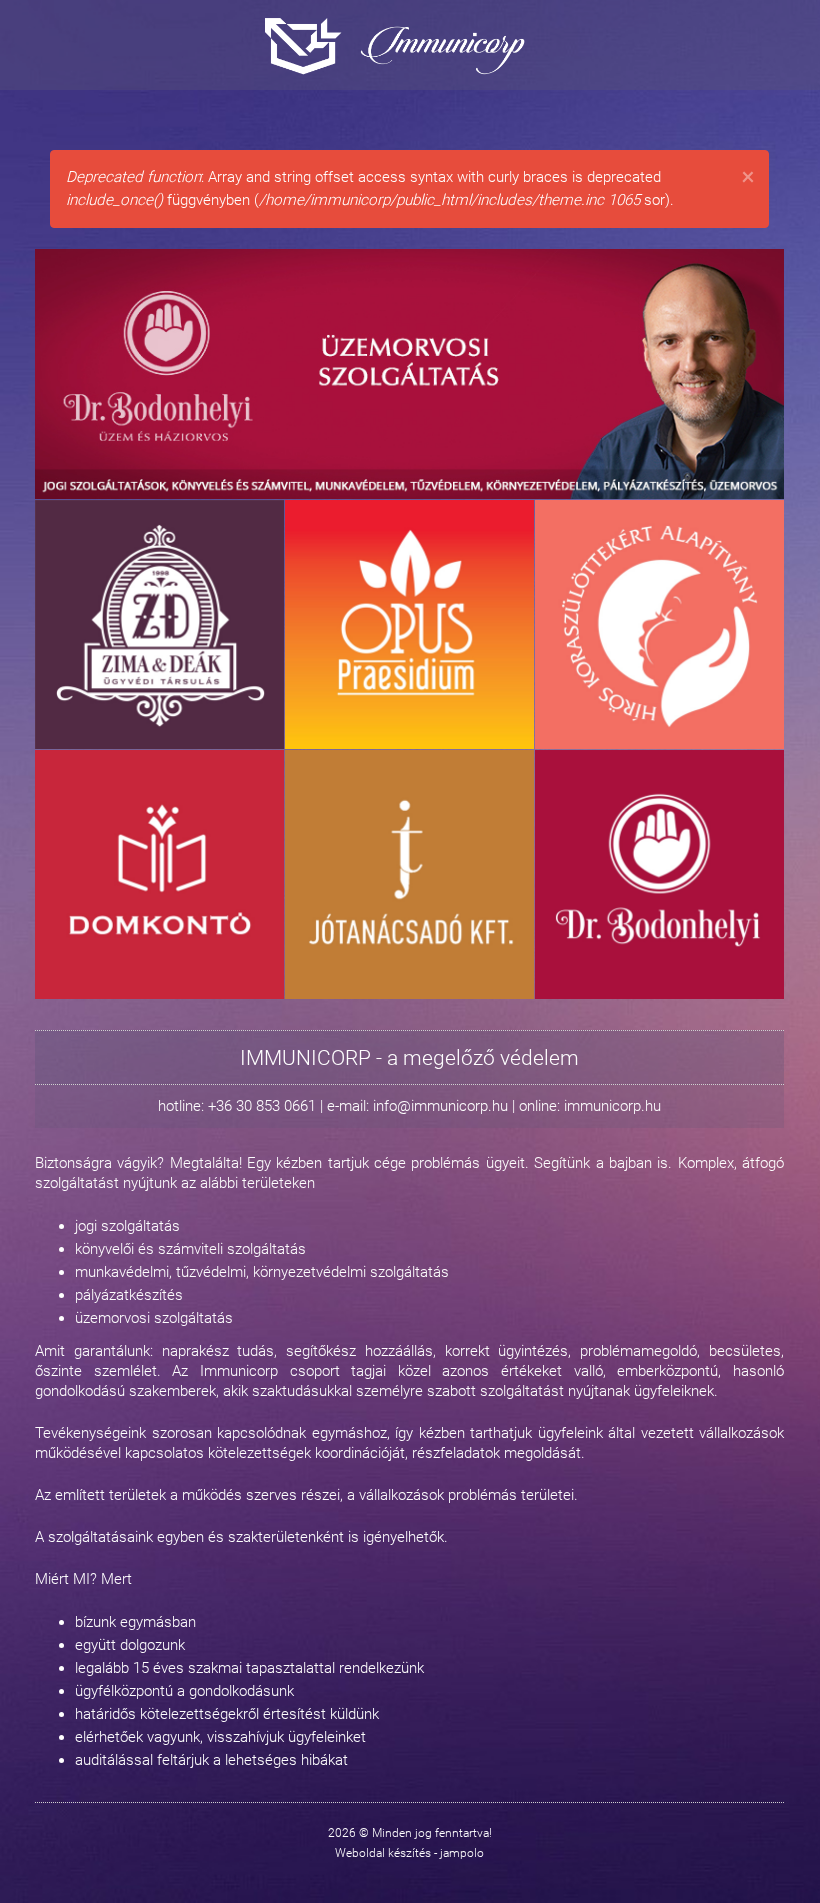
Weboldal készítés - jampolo (409, 1853)
